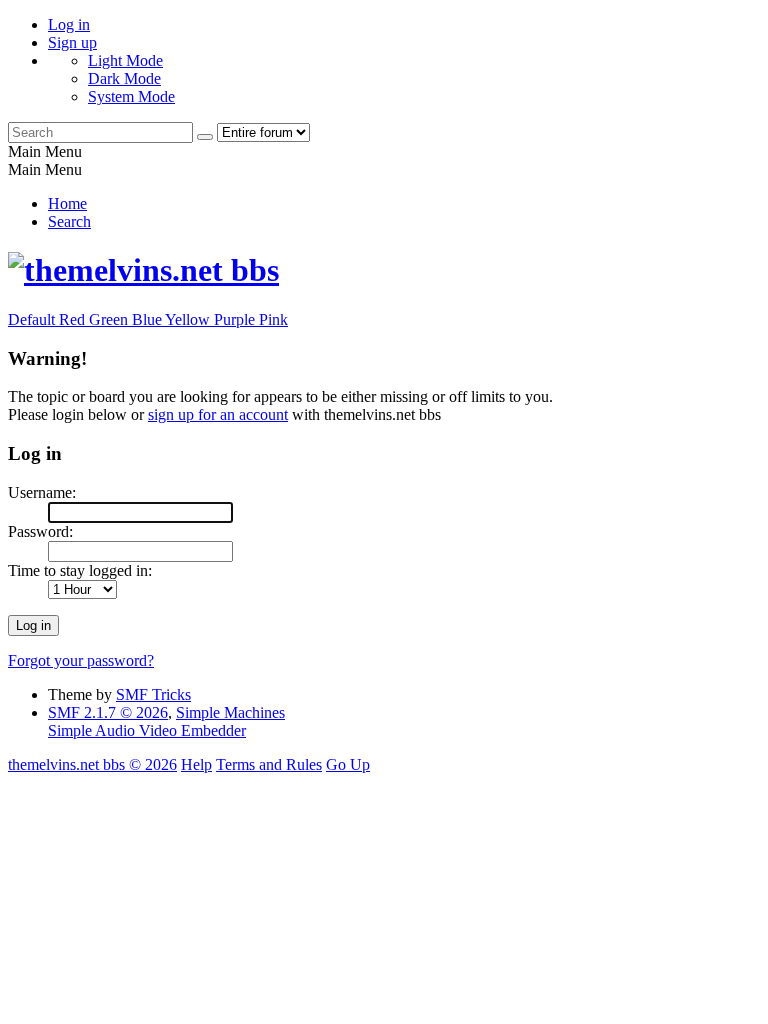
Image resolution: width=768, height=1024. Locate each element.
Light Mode (125, 60)
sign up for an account (218, 414)
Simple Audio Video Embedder (147, 730)
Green (110, 319)
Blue (148, 319)
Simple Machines (230, 712)
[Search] (205, 137)
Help (196, 764)
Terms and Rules (269, 764)
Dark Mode (124, 78)
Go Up (348, 764)
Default (33, 319)
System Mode (131, 96)
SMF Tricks (153, 694)
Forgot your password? (81, 660)
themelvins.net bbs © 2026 (92, 764)
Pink (273, 319)
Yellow (189, 319)
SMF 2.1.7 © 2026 (108, 712)
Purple (236, 319)
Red (74, 319)
